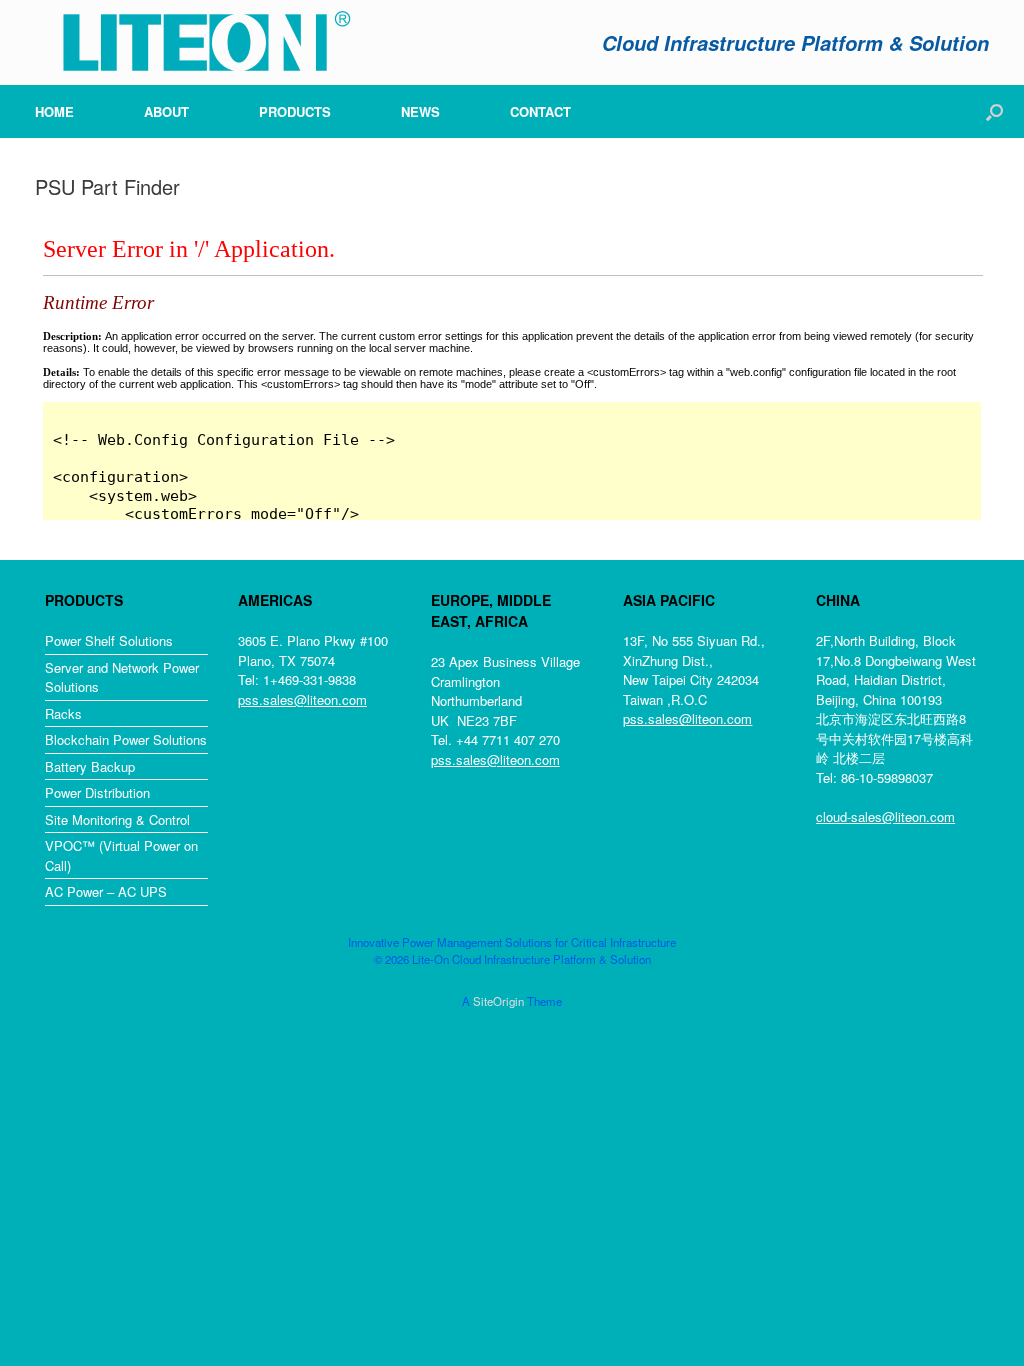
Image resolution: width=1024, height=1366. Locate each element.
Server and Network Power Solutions (122, 677)
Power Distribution (97, 792)
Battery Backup (90, 766)
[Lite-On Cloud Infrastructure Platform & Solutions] (195, 42)
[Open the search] (994, 111)
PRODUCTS (295, 111)
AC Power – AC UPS (106, 891)
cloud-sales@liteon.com (885, 816)
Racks (63, 713)
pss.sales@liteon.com (302, 699)
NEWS (420, 111)
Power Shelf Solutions (109, 640)
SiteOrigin (498, 1001)
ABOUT (166, 111)
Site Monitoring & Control (117, 819)
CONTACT (540, 111)
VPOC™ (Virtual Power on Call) (121, 855)
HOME (54, 111)
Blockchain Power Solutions (126, 739)
